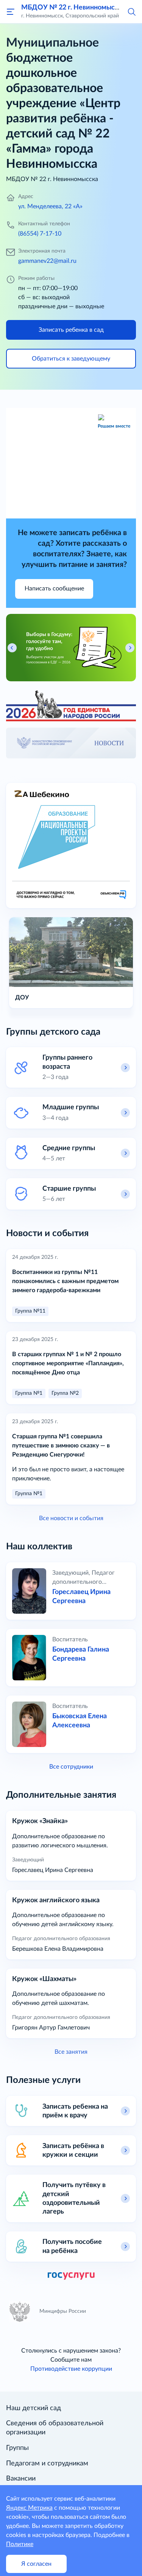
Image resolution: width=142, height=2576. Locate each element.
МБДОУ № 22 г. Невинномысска (73, 7)
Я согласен (36, 2564)
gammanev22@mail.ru (47, 261)
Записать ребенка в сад (71, 330)
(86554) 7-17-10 (40, 234)
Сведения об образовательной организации (55, 2428)
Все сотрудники (71, 1767)
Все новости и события (71, 1518)
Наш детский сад (34, 2408)
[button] (131, 11)
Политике (20, 2544)
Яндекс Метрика (29, 2508)
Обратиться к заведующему (71, 359)
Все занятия (71, 2052)
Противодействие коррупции (71, 2369)
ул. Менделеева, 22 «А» (50, 206)
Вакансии (21, 2479)
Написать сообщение (54, 589)
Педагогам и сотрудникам (47, 2464)
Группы (17, 2448)
